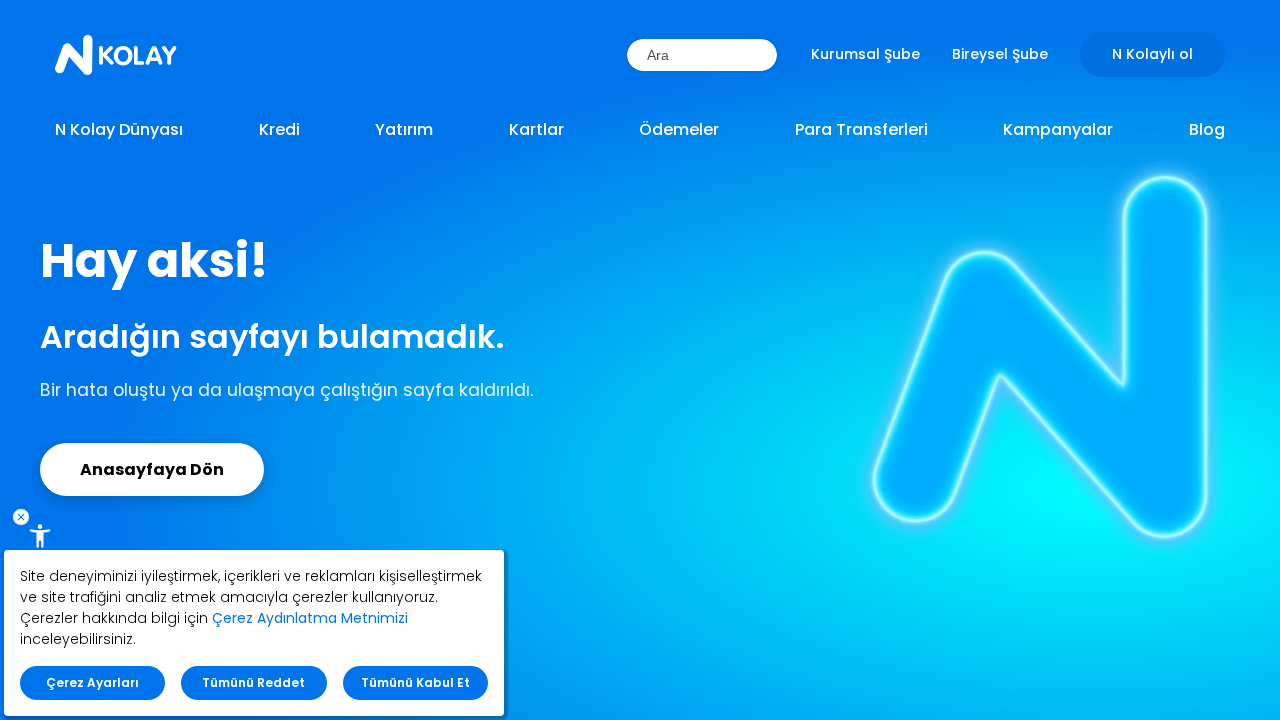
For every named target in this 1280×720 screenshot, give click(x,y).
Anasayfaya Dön (152, 469)
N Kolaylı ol (1152, 54)
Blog (1207, 129)
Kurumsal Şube (865, 54)
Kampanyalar (1058, 129)
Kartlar (536, 129)
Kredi (279, 129)
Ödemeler (679, 129)
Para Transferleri (861, 129)
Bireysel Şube (1000, 54)
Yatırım (404, 129)
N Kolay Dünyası (119, 129)
